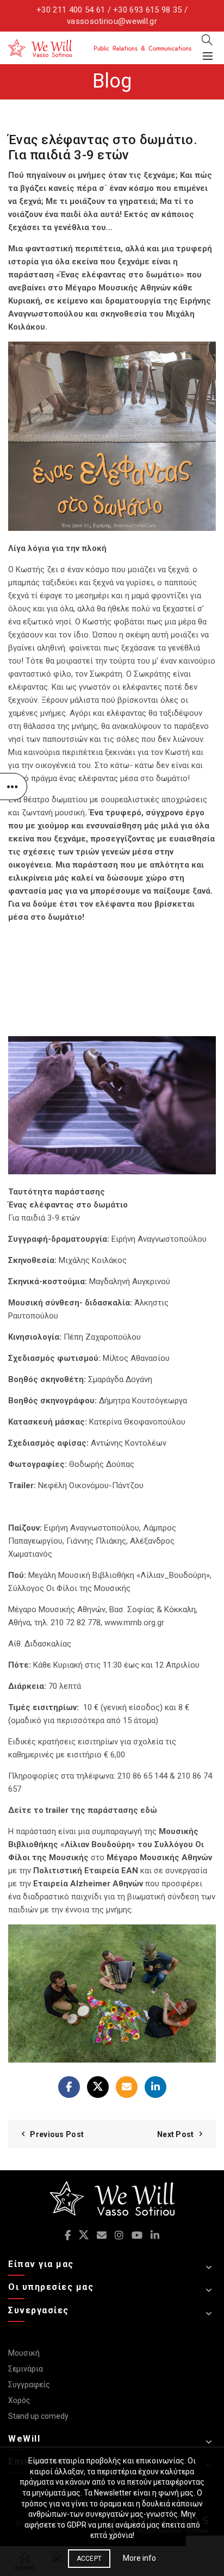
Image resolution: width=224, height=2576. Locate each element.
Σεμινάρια (26, 2369)
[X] (98, 2087)
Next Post (176, 2134)
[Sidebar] (14, 787)
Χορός (19, 2400)
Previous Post (57, 2134)
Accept (89, 2559)
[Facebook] (69, 2087)
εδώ (149, 1810)
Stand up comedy (38, 2416)
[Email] (127, 2087)
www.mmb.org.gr (134, 1623)
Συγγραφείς (29, 2385)
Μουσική (24, 2353)
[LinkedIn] (155, 2087)
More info (139, 2558)
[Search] (207, 40)
